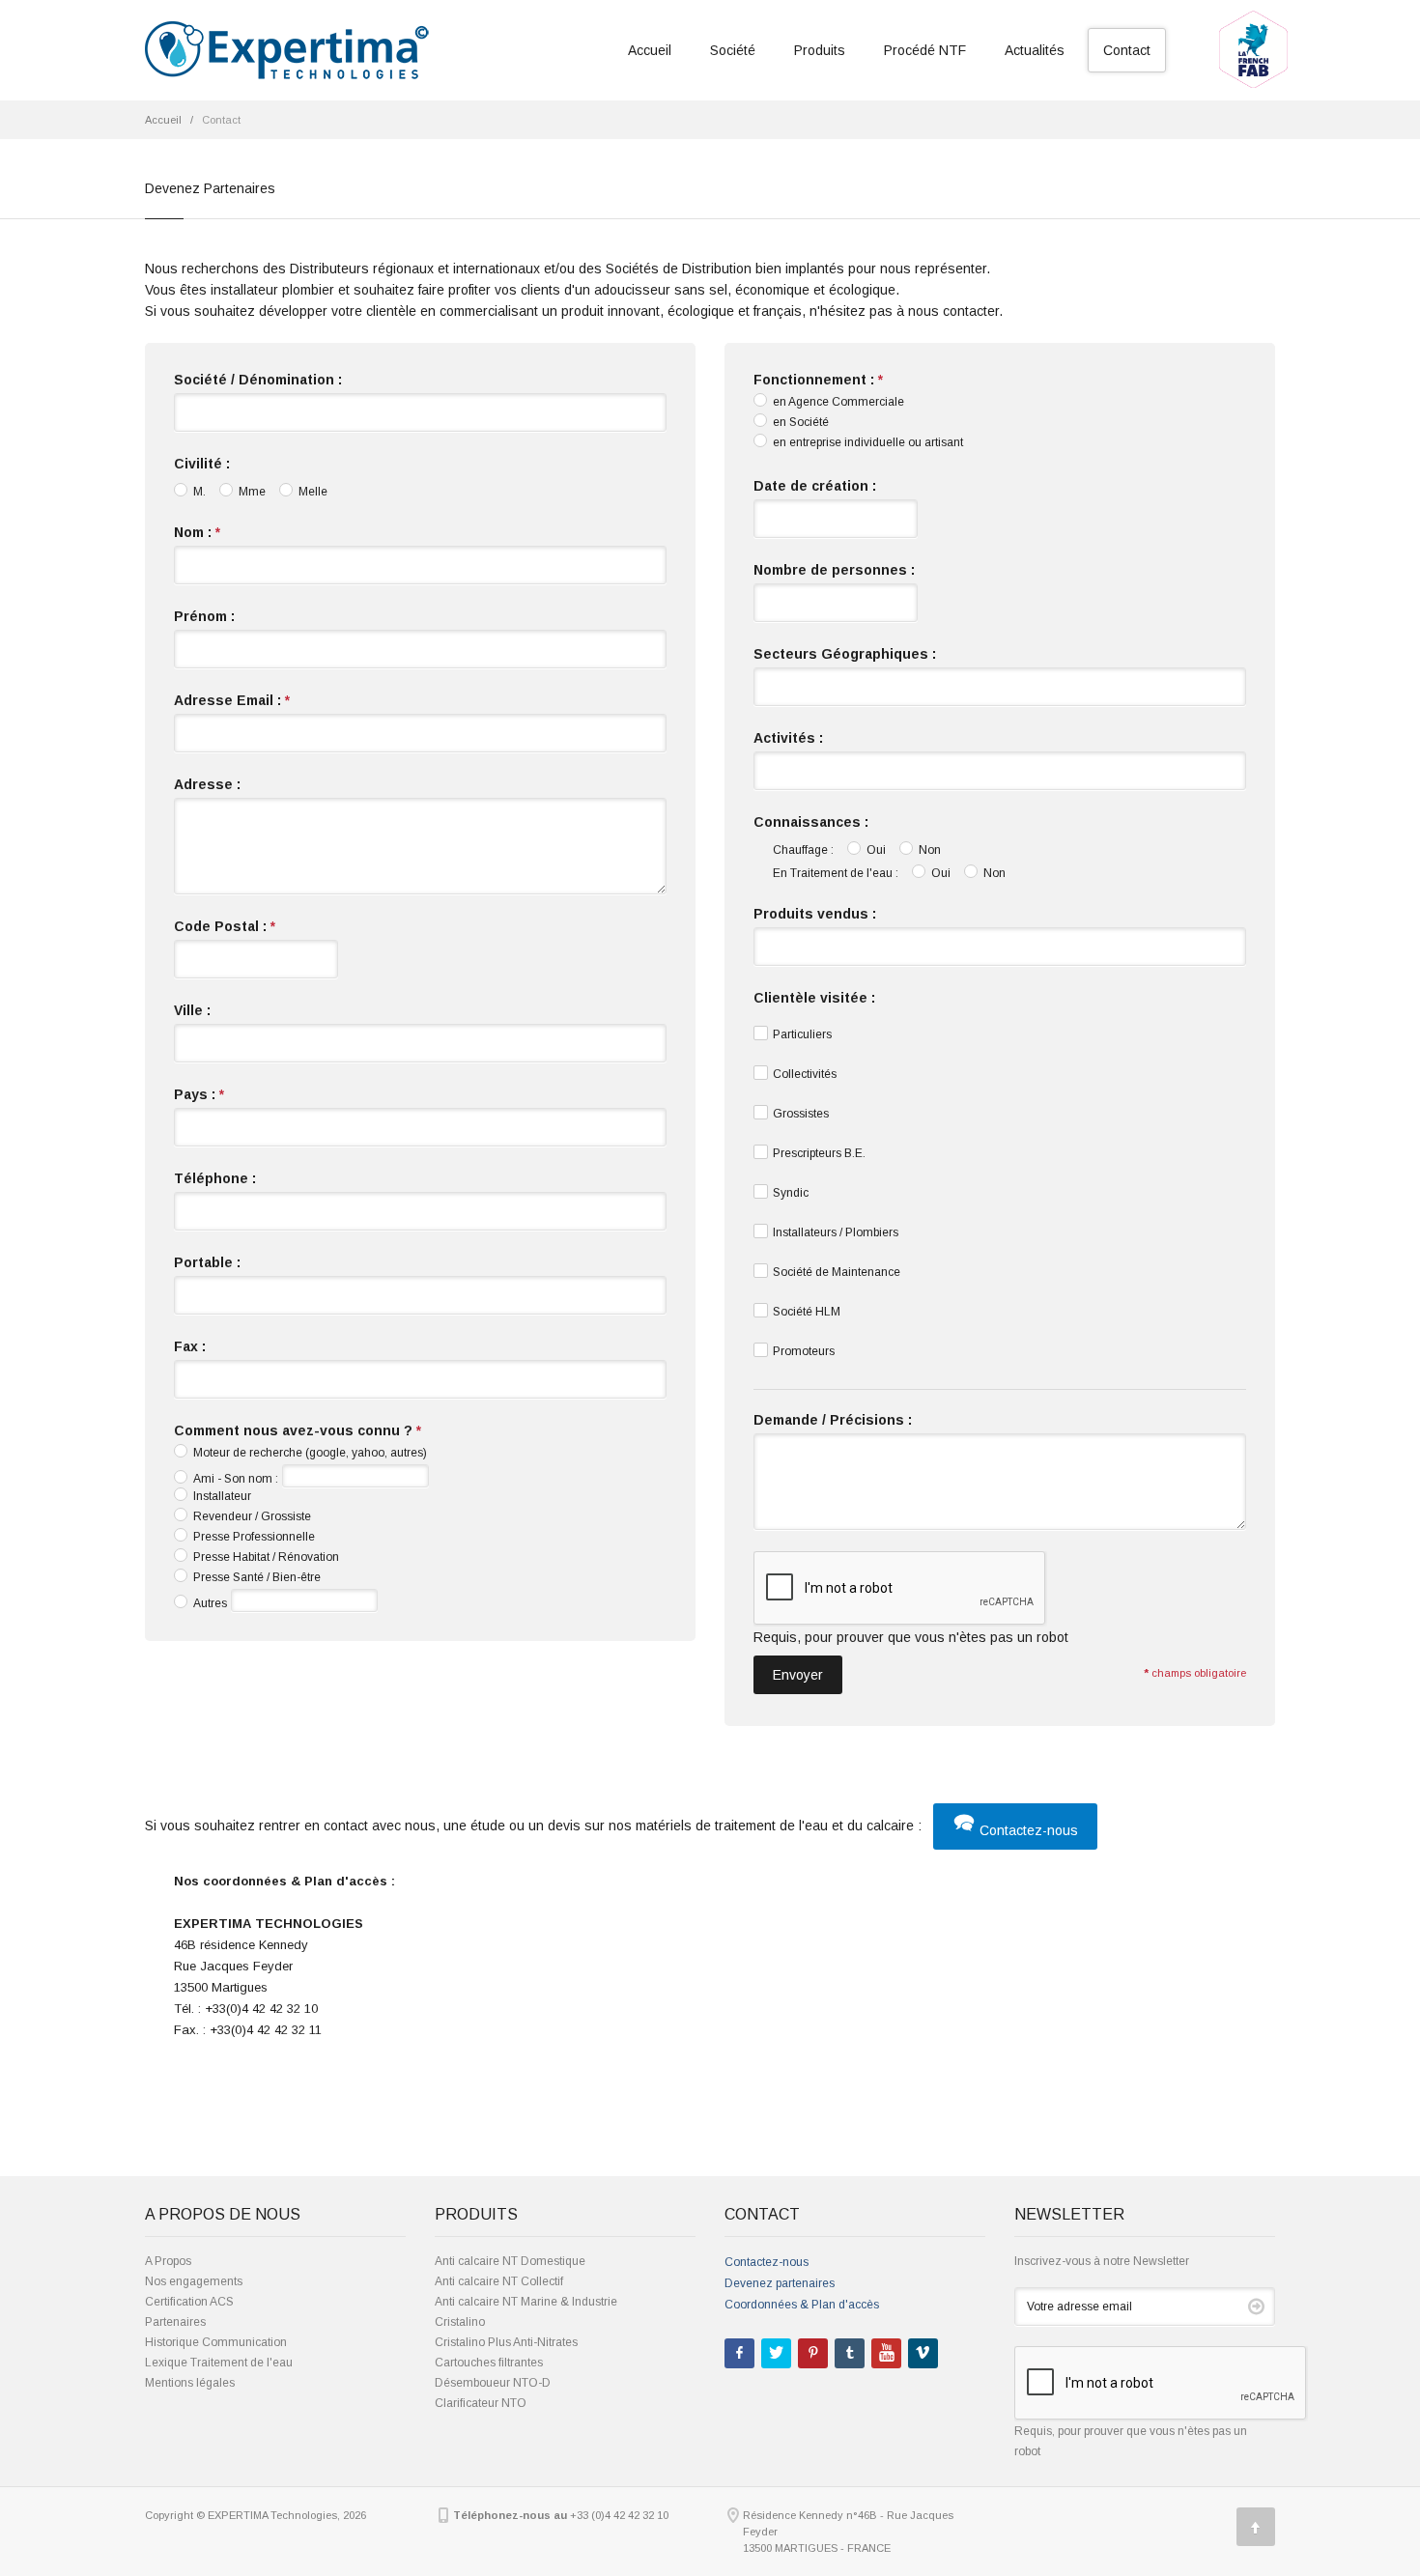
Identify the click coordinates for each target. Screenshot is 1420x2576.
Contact (1127, 50)
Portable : (207, 1262)
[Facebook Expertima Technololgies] (739, 2353)
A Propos (168, 2261)
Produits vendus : (815, 914)
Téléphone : (215, 1178)
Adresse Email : (232, 700)
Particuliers (802, 1034)
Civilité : (202, 464)
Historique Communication (216, 2342)
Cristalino (460, 2322)
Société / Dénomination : (258, 380)
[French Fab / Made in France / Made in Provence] (1253, 16)
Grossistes (801, 1114)
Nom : (197, 532)
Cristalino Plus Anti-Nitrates (506, 2342)
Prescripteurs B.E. (819, 1153)
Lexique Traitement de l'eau (219, 2363)
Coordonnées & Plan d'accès (802, 2305)
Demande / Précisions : (833, 1420)
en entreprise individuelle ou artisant (868, 442)
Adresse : (207, 784)
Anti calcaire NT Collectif (499, 2281)
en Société (801, 422)
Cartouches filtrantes (489, 2363)
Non (930, 850)
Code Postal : (225, 926)
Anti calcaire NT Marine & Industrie (526, 2302)
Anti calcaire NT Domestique (510, 2261)
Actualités (1035, 50)
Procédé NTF (925, 50)
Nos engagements (194, 2281)
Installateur (222, 1496)
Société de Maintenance (837, 1272)
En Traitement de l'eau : (836, 873)
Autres (210, 1603)
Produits (820, 50)
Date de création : (815, 486)
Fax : (190, 1346)
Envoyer (798, 1675)
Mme (252, 492)
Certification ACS (189, 2302)
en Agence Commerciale (838, 402)
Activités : (788, 738)
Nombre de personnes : (834, 570)
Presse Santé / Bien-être (257, 1577)
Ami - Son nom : (236, 1479)
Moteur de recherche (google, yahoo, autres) (310, 1453)
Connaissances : (811, 822)
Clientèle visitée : (814, 998)
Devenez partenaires (780, 2283)
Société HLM (807, 1312)
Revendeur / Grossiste (252, 1516)
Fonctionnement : (818, 380)
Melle (313, 492)
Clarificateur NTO (481, 2403)
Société (733, 50)
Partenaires (175, 2322)
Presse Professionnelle (254, 1537)
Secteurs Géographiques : (845, 654)
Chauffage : (803, 850)
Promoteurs (804, 1351)
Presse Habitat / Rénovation (266, 1557)
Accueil (650, 50)
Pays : (199, 1094)
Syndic (791, 1193)
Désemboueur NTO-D (493, 2383)
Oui (876, 850)
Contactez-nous (1027, 1830)
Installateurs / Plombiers (836, 1232)
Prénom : (204, 616)
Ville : (192, 1010)
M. (199, 492)
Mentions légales (190, 2383)
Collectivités (805, 1074)
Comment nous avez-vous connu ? (298, 1430)
